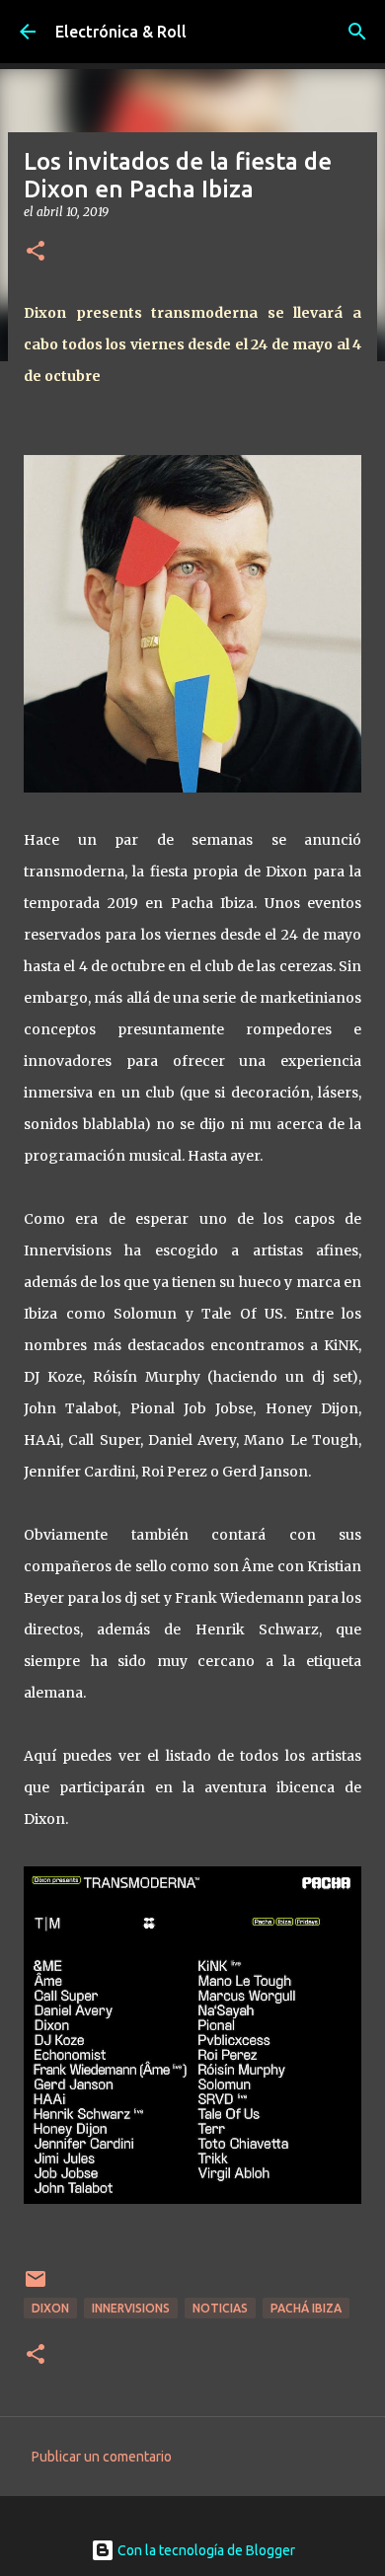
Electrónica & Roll (121, 32)
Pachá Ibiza (306, 2308)
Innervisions (131, 2308)
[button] (36, 252)
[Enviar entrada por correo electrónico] (36, 2286)
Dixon (50, 2308)
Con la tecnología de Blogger (205, 2550)
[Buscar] (357, 32)
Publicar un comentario (102, 2457)
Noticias (220, 2308)
